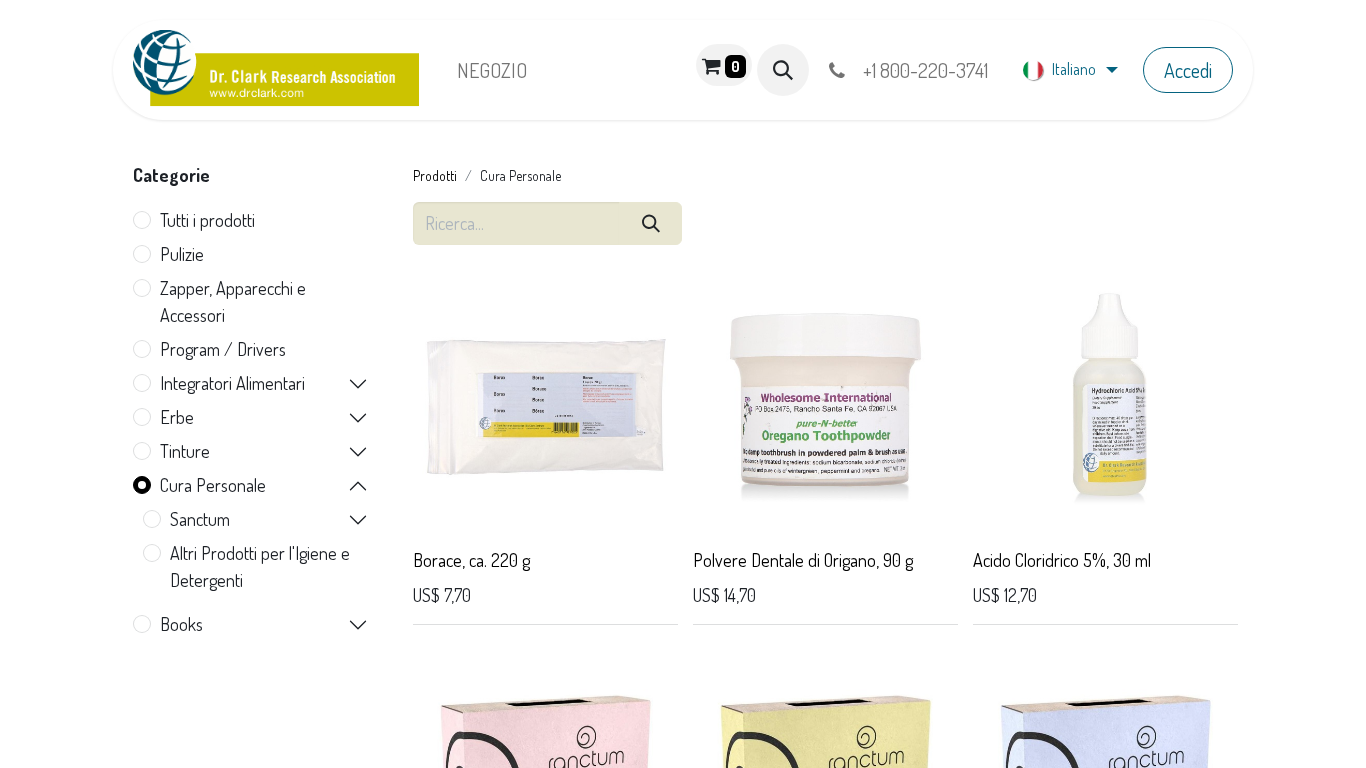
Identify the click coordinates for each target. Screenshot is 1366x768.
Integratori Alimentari (232, 383)
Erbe (177, 417)
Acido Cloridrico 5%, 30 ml (1062, 560)
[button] (783, 70)
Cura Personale (213, 485)
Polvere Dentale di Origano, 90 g (803, 560)
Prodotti (435, 175)
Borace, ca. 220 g (471, 560)
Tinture (185, 451)
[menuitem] (492, 70)
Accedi (1188, 70)
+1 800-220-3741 (921, 70)
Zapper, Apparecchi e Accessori (233, 301)
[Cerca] (650, 223)
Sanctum (200, 519)
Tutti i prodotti (207, 220)
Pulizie (182, 254)
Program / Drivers (223, 349)
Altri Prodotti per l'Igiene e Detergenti (260, 566)
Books (181, 624)
